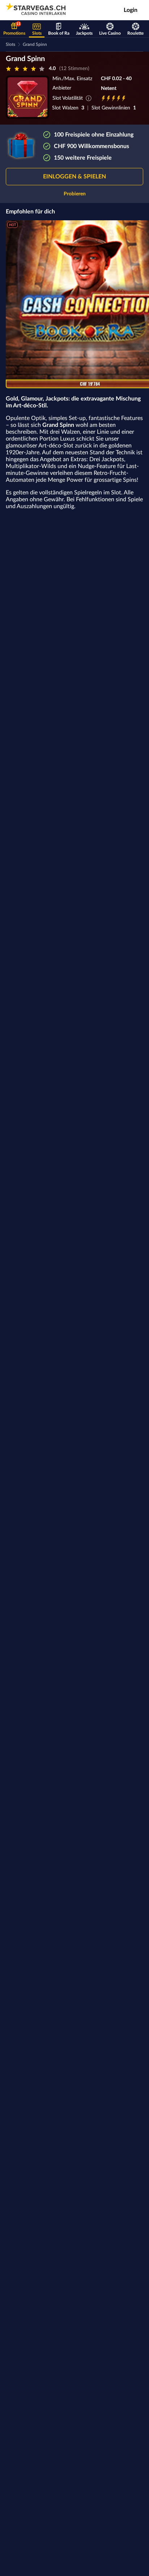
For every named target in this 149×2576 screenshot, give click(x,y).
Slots (10, 44)
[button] (74, 177)
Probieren (75, 194)
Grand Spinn (35, 44)
